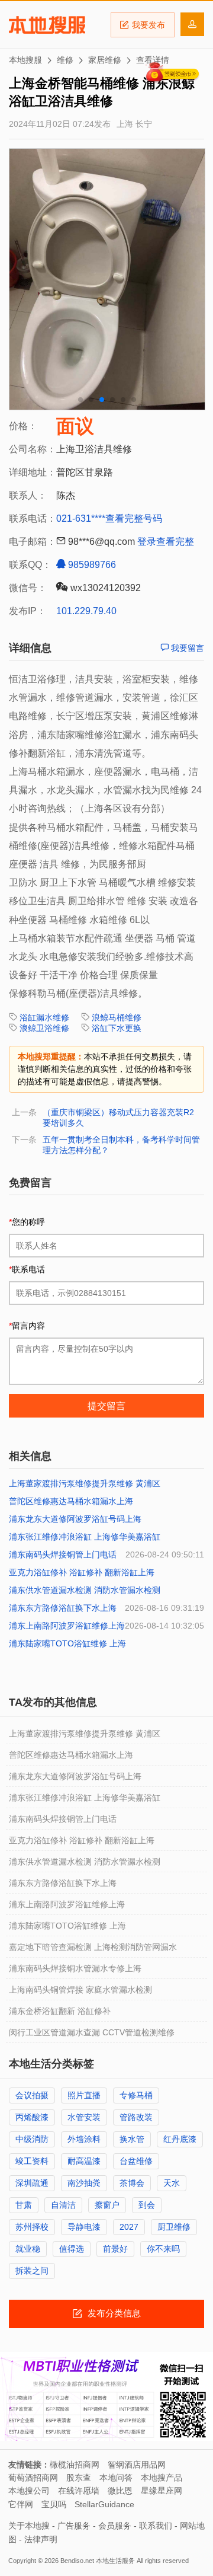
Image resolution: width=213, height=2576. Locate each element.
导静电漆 (84, 2227)
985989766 (91, 565)
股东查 (79, 2478)
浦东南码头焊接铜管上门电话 (63, 1554)
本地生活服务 (115, 2561)
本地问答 (116, 2478)
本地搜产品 (162, 2478)
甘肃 (24, 2205)
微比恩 (120, 2491)
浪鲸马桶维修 (117, 1017)
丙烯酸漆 (32, 2117)
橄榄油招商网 (75, 2465)
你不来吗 (163, 2249)
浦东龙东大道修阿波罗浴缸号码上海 (75, 1519)
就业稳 (28, 2249)
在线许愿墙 (79, 2491)
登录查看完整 (166, 542)
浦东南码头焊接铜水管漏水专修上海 (75, 1968)
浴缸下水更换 (117, 1028)
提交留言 (106, 1406)
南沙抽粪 (84, 2183)
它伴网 (21, 2504)
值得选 (72, 2249)
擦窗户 (107, 2205)
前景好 (115, 2249)
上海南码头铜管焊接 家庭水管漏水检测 (80, 1990)
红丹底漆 (180, 2139)
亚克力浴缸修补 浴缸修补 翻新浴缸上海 (82, 1572)
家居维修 (105, 60)
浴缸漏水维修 (44, 1017)
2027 (129, 2227)
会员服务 (115, 2526)
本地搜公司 (29, 2491)
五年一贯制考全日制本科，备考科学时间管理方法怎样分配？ (121, 1145)
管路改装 (136, 2117)
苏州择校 (32, 2227)
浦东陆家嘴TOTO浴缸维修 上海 (67, 1643)
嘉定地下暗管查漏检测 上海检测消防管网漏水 (93, 1947)
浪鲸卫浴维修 (44, 1028)
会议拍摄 (32, 2095)
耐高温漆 (84, 2161)
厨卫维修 (174, 2227)
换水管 (132, 2139)
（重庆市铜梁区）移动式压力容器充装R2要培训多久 (118, 1118)
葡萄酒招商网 (33, 2478)
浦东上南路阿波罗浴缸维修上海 (67, 1626)
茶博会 (132, 2183)
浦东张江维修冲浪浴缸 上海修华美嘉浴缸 (85, 1537)
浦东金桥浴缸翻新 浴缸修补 (60, 2011)
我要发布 (149, 25)
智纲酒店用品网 (137, 2465)
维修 (65, 60)
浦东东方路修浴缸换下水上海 (63, 1608)
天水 (172, 2183)
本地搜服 (47, 25)
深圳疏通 (32, 2183)
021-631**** (81, 518)
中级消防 (32, 2139)
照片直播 (84, 2095)
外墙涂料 (84, 2139)
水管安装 (84, 2117)
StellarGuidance (104, 2504)
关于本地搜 (29, 2526)
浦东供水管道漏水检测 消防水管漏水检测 (85, 1590)
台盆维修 (136, 2161)
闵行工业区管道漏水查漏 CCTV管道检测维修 (92, 2032)
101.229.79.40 (86, 611)
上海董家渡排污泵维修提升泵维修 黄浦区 (85, 1483)
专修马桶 (136, 2095)
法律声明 (41, 2539)
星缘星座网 (162, 2491)
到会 (147, 2205)
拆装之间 (32, 2271)
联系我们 (156, 2526)
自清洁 (63, 2205)
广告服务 (74, 2526)
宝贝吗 (54, 2504)
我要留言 (186, 648)
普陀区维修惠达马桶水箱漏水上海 (71, 1501)
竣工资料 (32, 2161)
